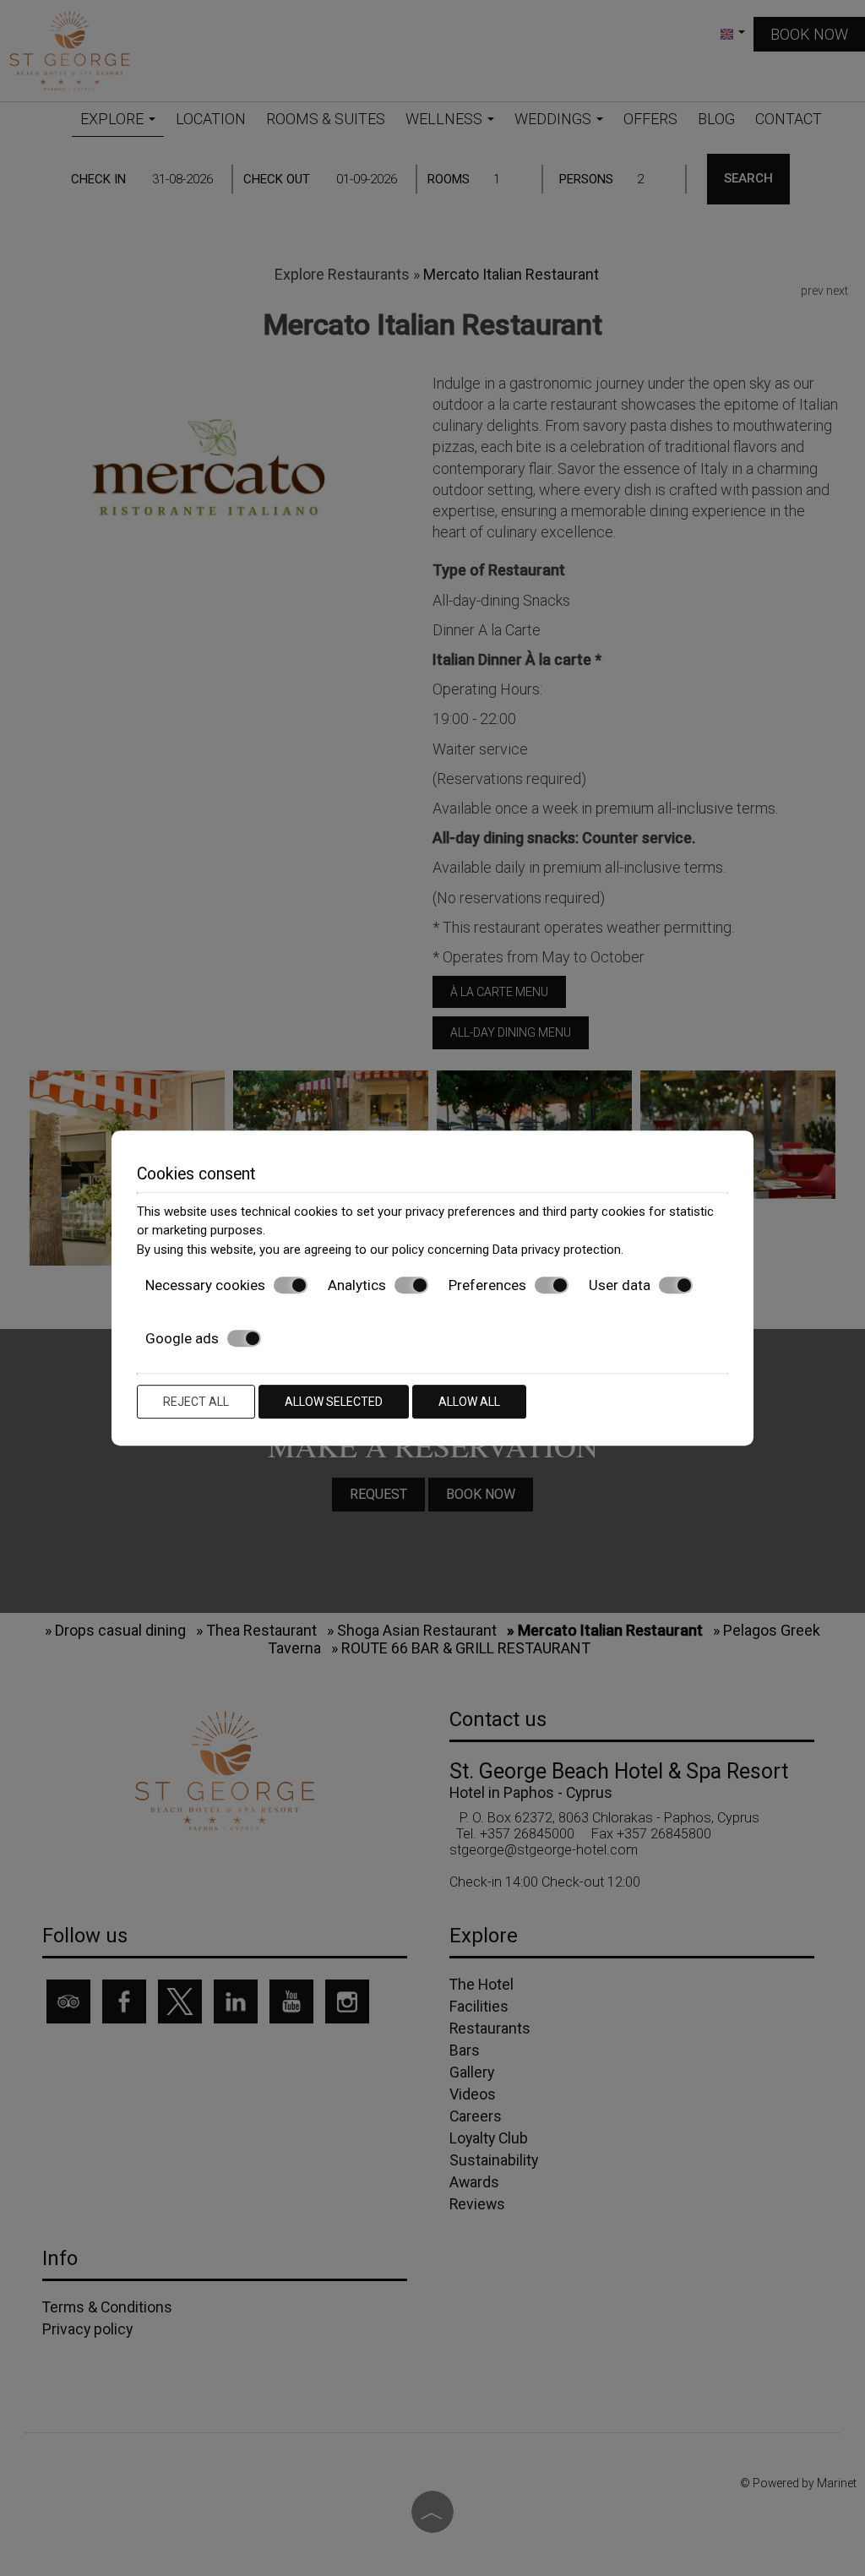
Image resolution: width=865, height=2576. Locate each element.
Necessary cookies (205, 1285)
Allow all (469, 1402)
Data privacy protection (557, 1250)
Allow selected (334, 1402)
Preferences (487, 1285)
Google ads (182, 1338)
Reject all (196, 1402)
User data (620, 1285)
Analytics (357, 1285)
